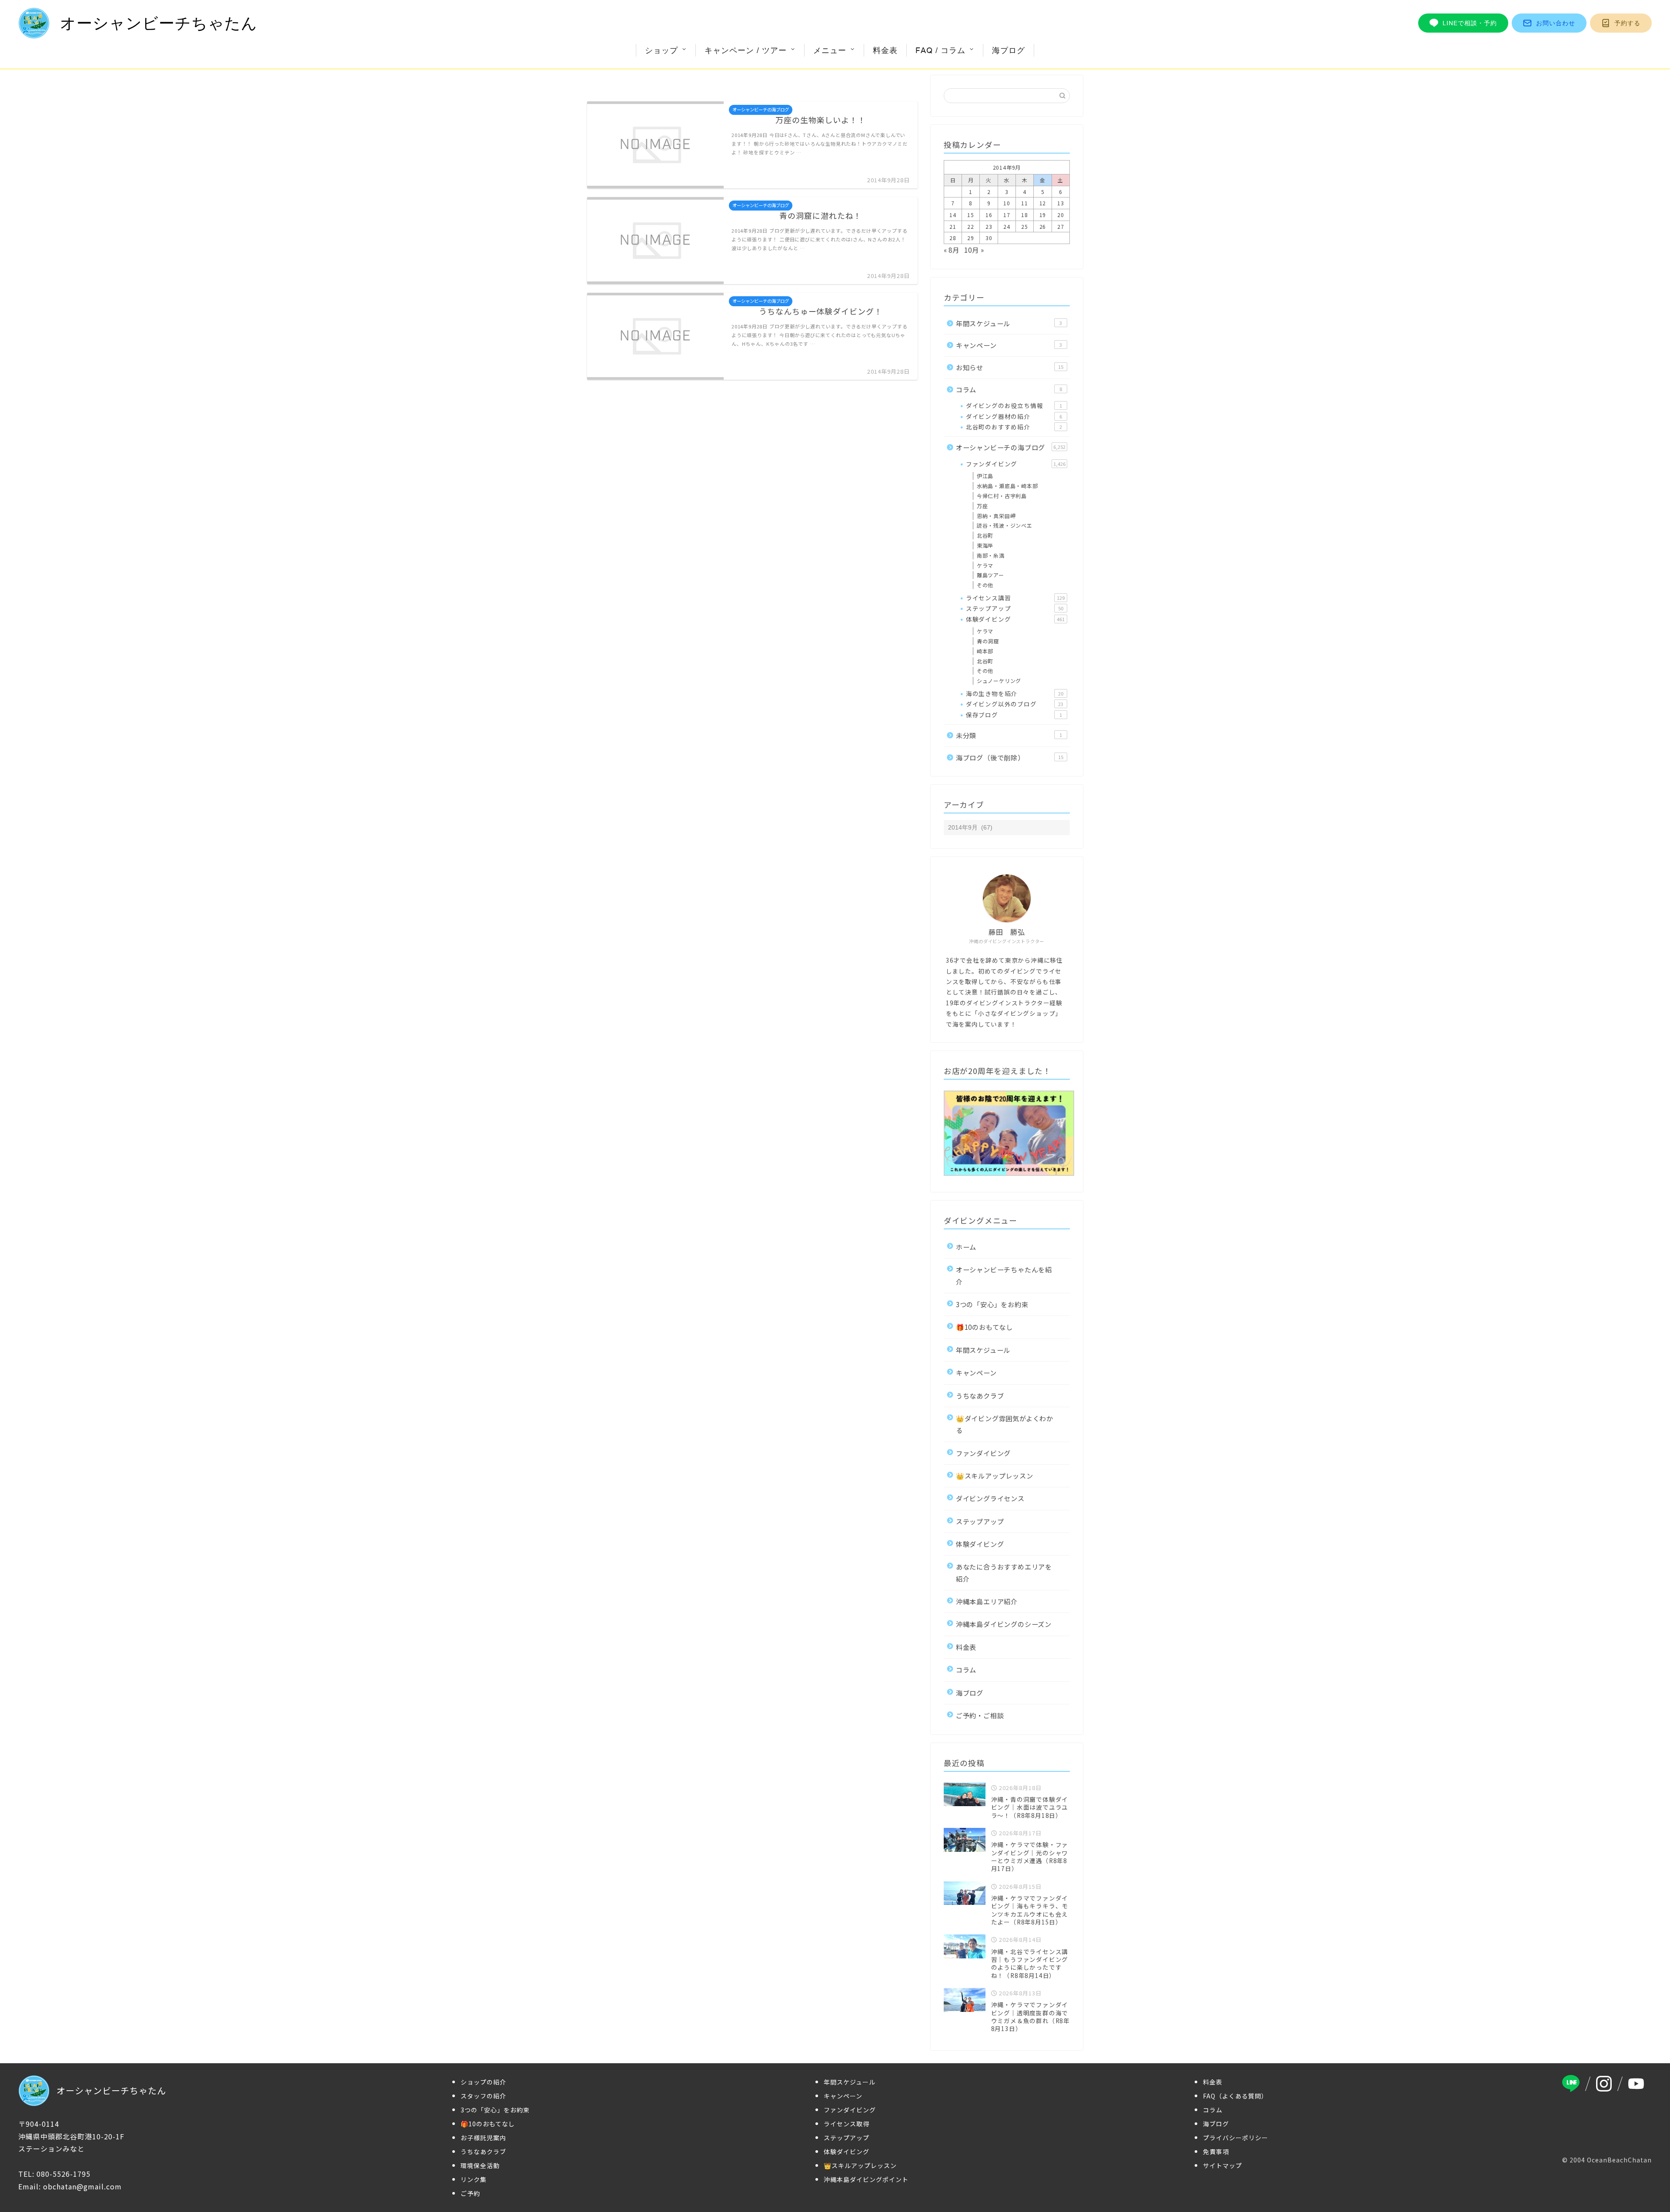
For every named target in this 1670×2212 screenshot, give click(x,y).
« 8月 (952, 250)
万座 (982, 506)
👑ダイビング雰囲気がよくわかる (1005, 1424)
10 (1007, 203)
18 (1025, 215)
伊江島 (985, 476)
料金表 (885, 50)
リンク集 (474, 2179)
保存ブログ (1014, 715)
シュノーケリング (999, 681)
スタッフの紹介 (483, 2096)
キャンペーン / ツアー (746, 50)
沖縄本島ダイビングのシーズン (1004, 1624)
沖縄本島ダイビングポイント (866, 2179)
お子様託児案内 (483, 2138)
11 (1025, 203)
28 (953, 238)
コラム (1009, 389)
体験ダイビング (1015, 619)
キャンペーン (1009, 345)
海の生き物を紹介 (1015, 693)
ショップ (661, 50)
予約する (1627, 23)
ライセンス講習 (1015, 598)
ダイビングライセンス (990, 1498)
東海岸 (985, 545)
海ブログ (1009, 50)
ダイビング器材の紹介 (1014, 416)
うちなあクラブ (980, 1395)
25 (1025, 226)
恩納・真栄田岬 (996, 516)
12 (1043, 203)
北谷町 (985, 535)
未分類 (1009, 735)
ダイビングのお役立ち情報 (1014, 405)
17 (1007, 215)
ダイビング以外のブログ (1015, 704)
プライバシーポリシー (1236, 2138)
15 (971, 215)
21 (953, 226)
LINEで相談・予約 (1470, 23)
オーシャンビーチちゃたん (159, 23)
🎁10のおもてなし (984, 1327)
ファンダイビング (1016, 464)
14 (953, 215)
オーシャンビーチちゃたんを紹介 (1004, 1275)
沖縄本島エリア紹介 (987, 1601)
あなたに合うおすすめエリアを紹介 (1004, 1572)
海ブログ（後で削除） (1010, 757)
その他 (985, 585)
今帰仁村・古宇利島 (1002, 496)
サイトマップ (1222, 2165)
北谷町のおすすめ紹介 (1014, 427)
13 (1061, 203)
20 (1061, 215)
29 (971, 238)
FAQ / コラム (940, 50)
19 (1043, 215)
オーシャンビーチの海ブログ (1011, 447)
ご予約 (470, 2193)
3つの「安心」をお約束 (992, 1304)
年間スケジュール (1009, 323)
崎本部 (985, 651)
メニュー (830, 50)
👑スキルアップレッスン (995, 1476)
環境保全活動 (480, 2165)
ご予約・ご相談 (980, 1715)
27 (1061, 226)
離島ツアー (990, 575)
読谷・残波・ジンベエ (1005, 525)
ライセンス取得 (847, 2124)
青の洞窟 (988, 641)
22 (971, 226)
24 (1007, 226)
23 (989, 226)
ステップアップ (1015, 608)
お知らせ (1010, 367)
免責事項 (1216, 2152)
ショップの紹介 (483, 2082)
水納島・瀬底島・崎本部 (1007, 486)
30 (989, 238)
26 (1043, 226)
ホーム (966, 1247)
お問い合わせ (1556, 23)
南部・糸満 (991, 555)
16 (989, 215)
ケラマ (985, 565)
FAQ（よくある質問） (1235, 2096)
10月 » (974, 250)
